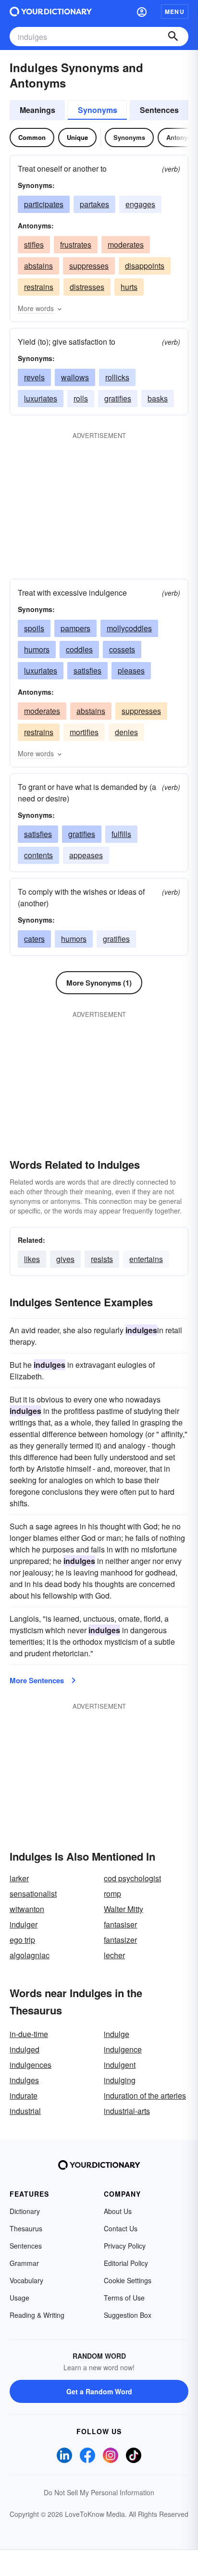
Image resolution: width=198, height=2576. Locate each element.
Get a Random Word (99, 2391)
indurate (24, 2095)
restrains (39, 287)
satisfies (87, 670)
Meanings (37, 110)
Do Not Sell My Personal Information (99, 2492)
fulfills (121, 834)
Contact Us (121, 2228)
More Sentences (37, 1680)
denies (126, 732)
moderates (126, 244)
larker (19, 1878)
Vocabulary (26, 2280)
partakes (94, 204)
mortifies (84, 732)
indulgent (120, 2065)
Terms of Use (124, 2298)
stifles (34, 244)
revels (34, 377)
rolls (81, 398)
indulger (24, 1924)
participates (44, 204)
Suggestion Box (128, 2315)
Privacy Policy (125, 2246)
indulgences (31, 2065)
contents (38, 855)
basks (158, 398)
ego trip (22, 1940)
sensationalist (33, 1894)
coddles (79, 649)
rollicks (117, 377)
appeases (86, 855)
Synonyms (98, 110)
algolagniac (30, 1955)
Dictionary (25, 2211)
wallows (75, 377)
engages (140, 204)
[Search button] (173, 37)
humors (37, 649)
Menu (175, 12)
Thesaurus (26, 2228)
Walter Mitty (124, 1909)
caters (34, 939)
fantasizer (120, 1940)
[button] (142, 12)
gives (65, 1259)
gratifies (118, 398)
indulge (117, 2034)
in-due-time (29, 2034)
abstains (38, 266)
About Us (118, 2211)
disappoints (145, 266)
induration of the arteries (145, 2095)
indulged (25, 2049)
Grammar (24, 2263)
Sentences (159, 110)
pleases (131, 670)
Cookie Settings (128, 2280)
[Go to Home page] (51, 12)
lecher (114, 1955)
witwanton (27, 1909)
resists (102, 1259)
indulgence (123, 2049)
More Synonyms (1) (99, 983)
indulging (120, 2080)
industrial (25, 2111)
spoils (34, 628)
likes (32, 1259)
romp (112, 1894)
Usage (19, 2298)
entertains (146, 1259)
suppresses (89, 266)
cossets (122, 649)
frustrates (76, 244)
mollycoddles (129, 628)
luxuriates (41, 398)
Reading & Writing (37, 2315)
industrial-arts (127, 2111)
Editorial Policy (126, 2263)
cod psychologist (132, 1878)
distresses (87, 287)
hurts (129, 287)
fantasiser (120, 1924)
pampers (75, 628)
